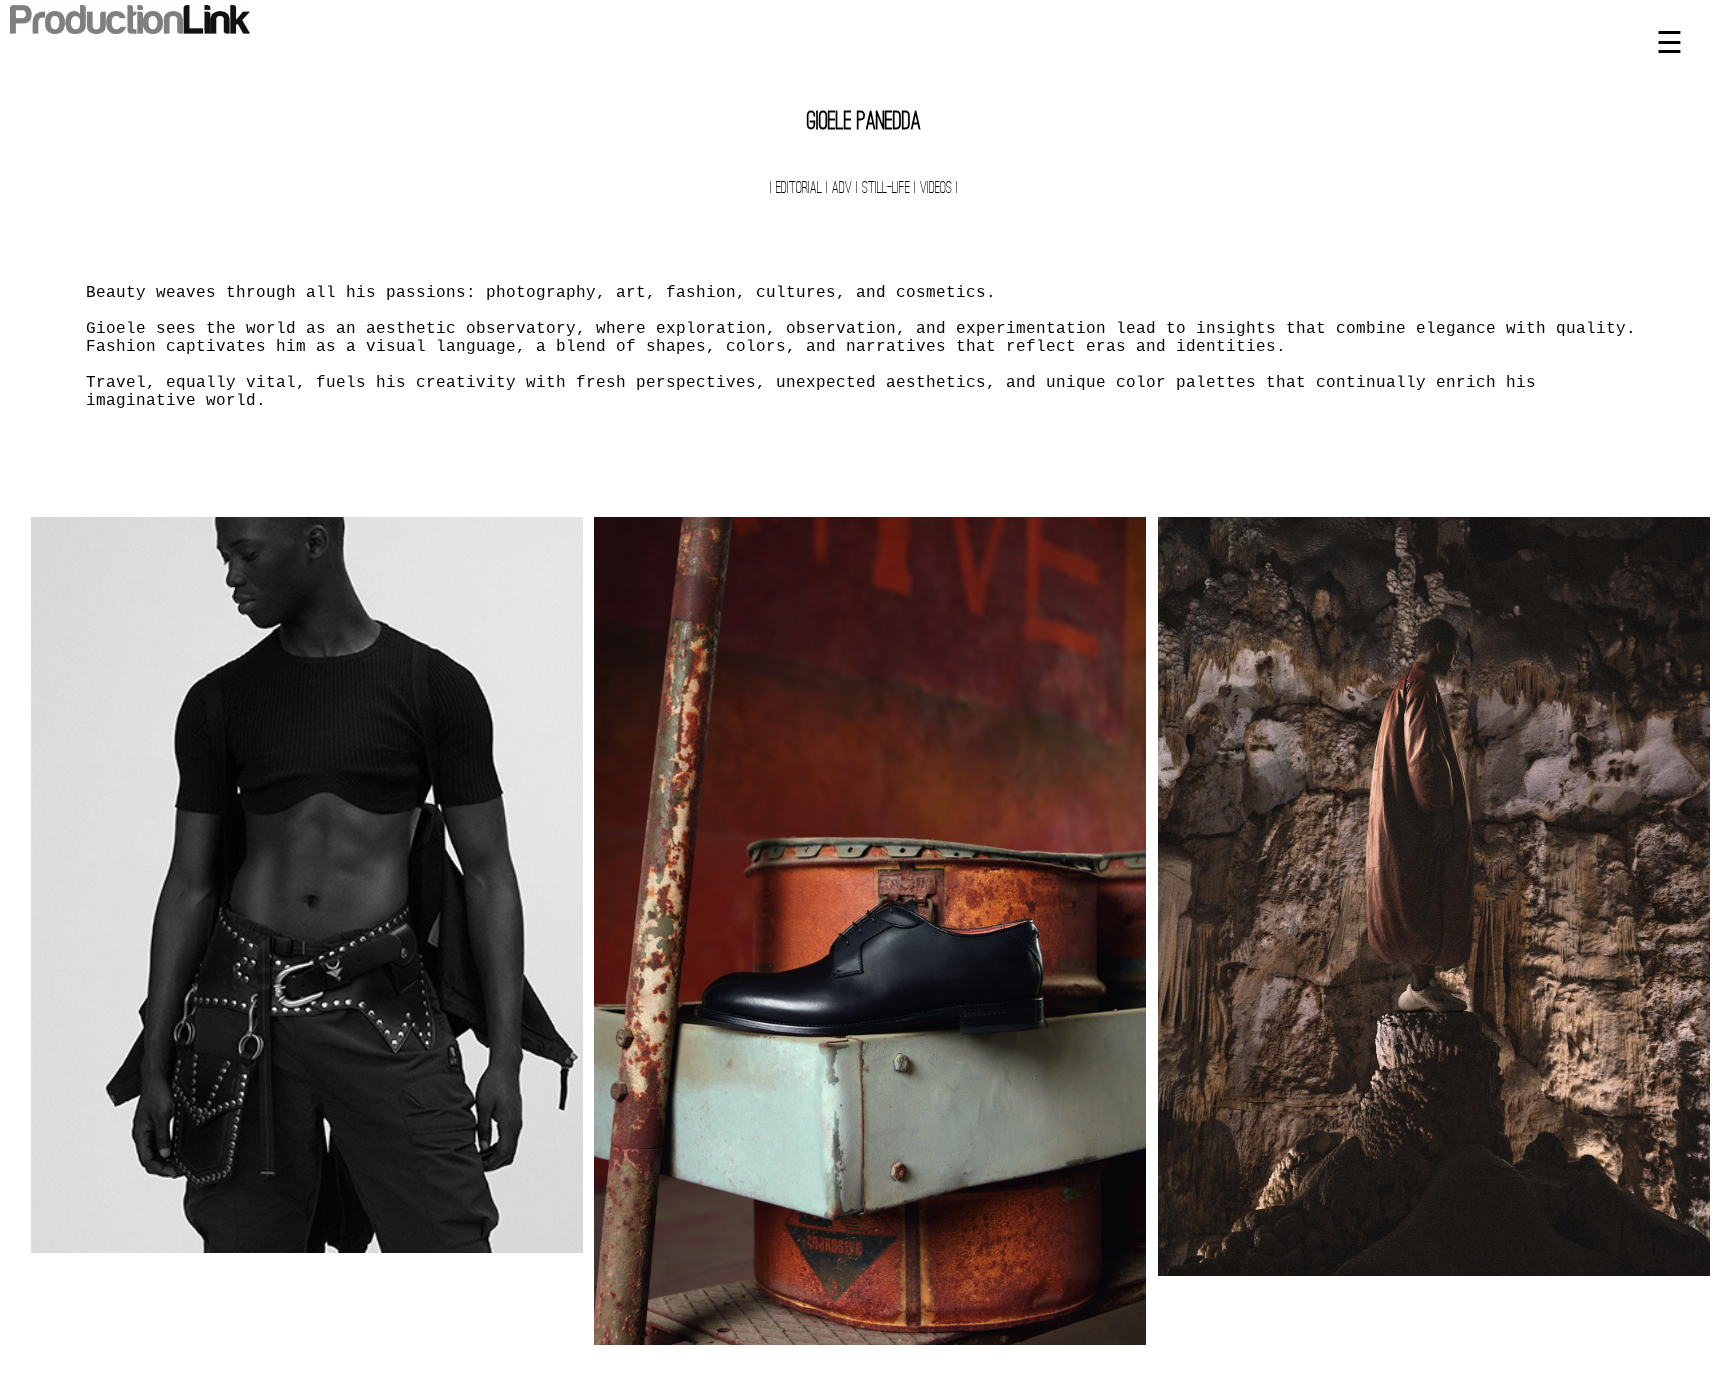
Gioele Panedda (864, 123)
